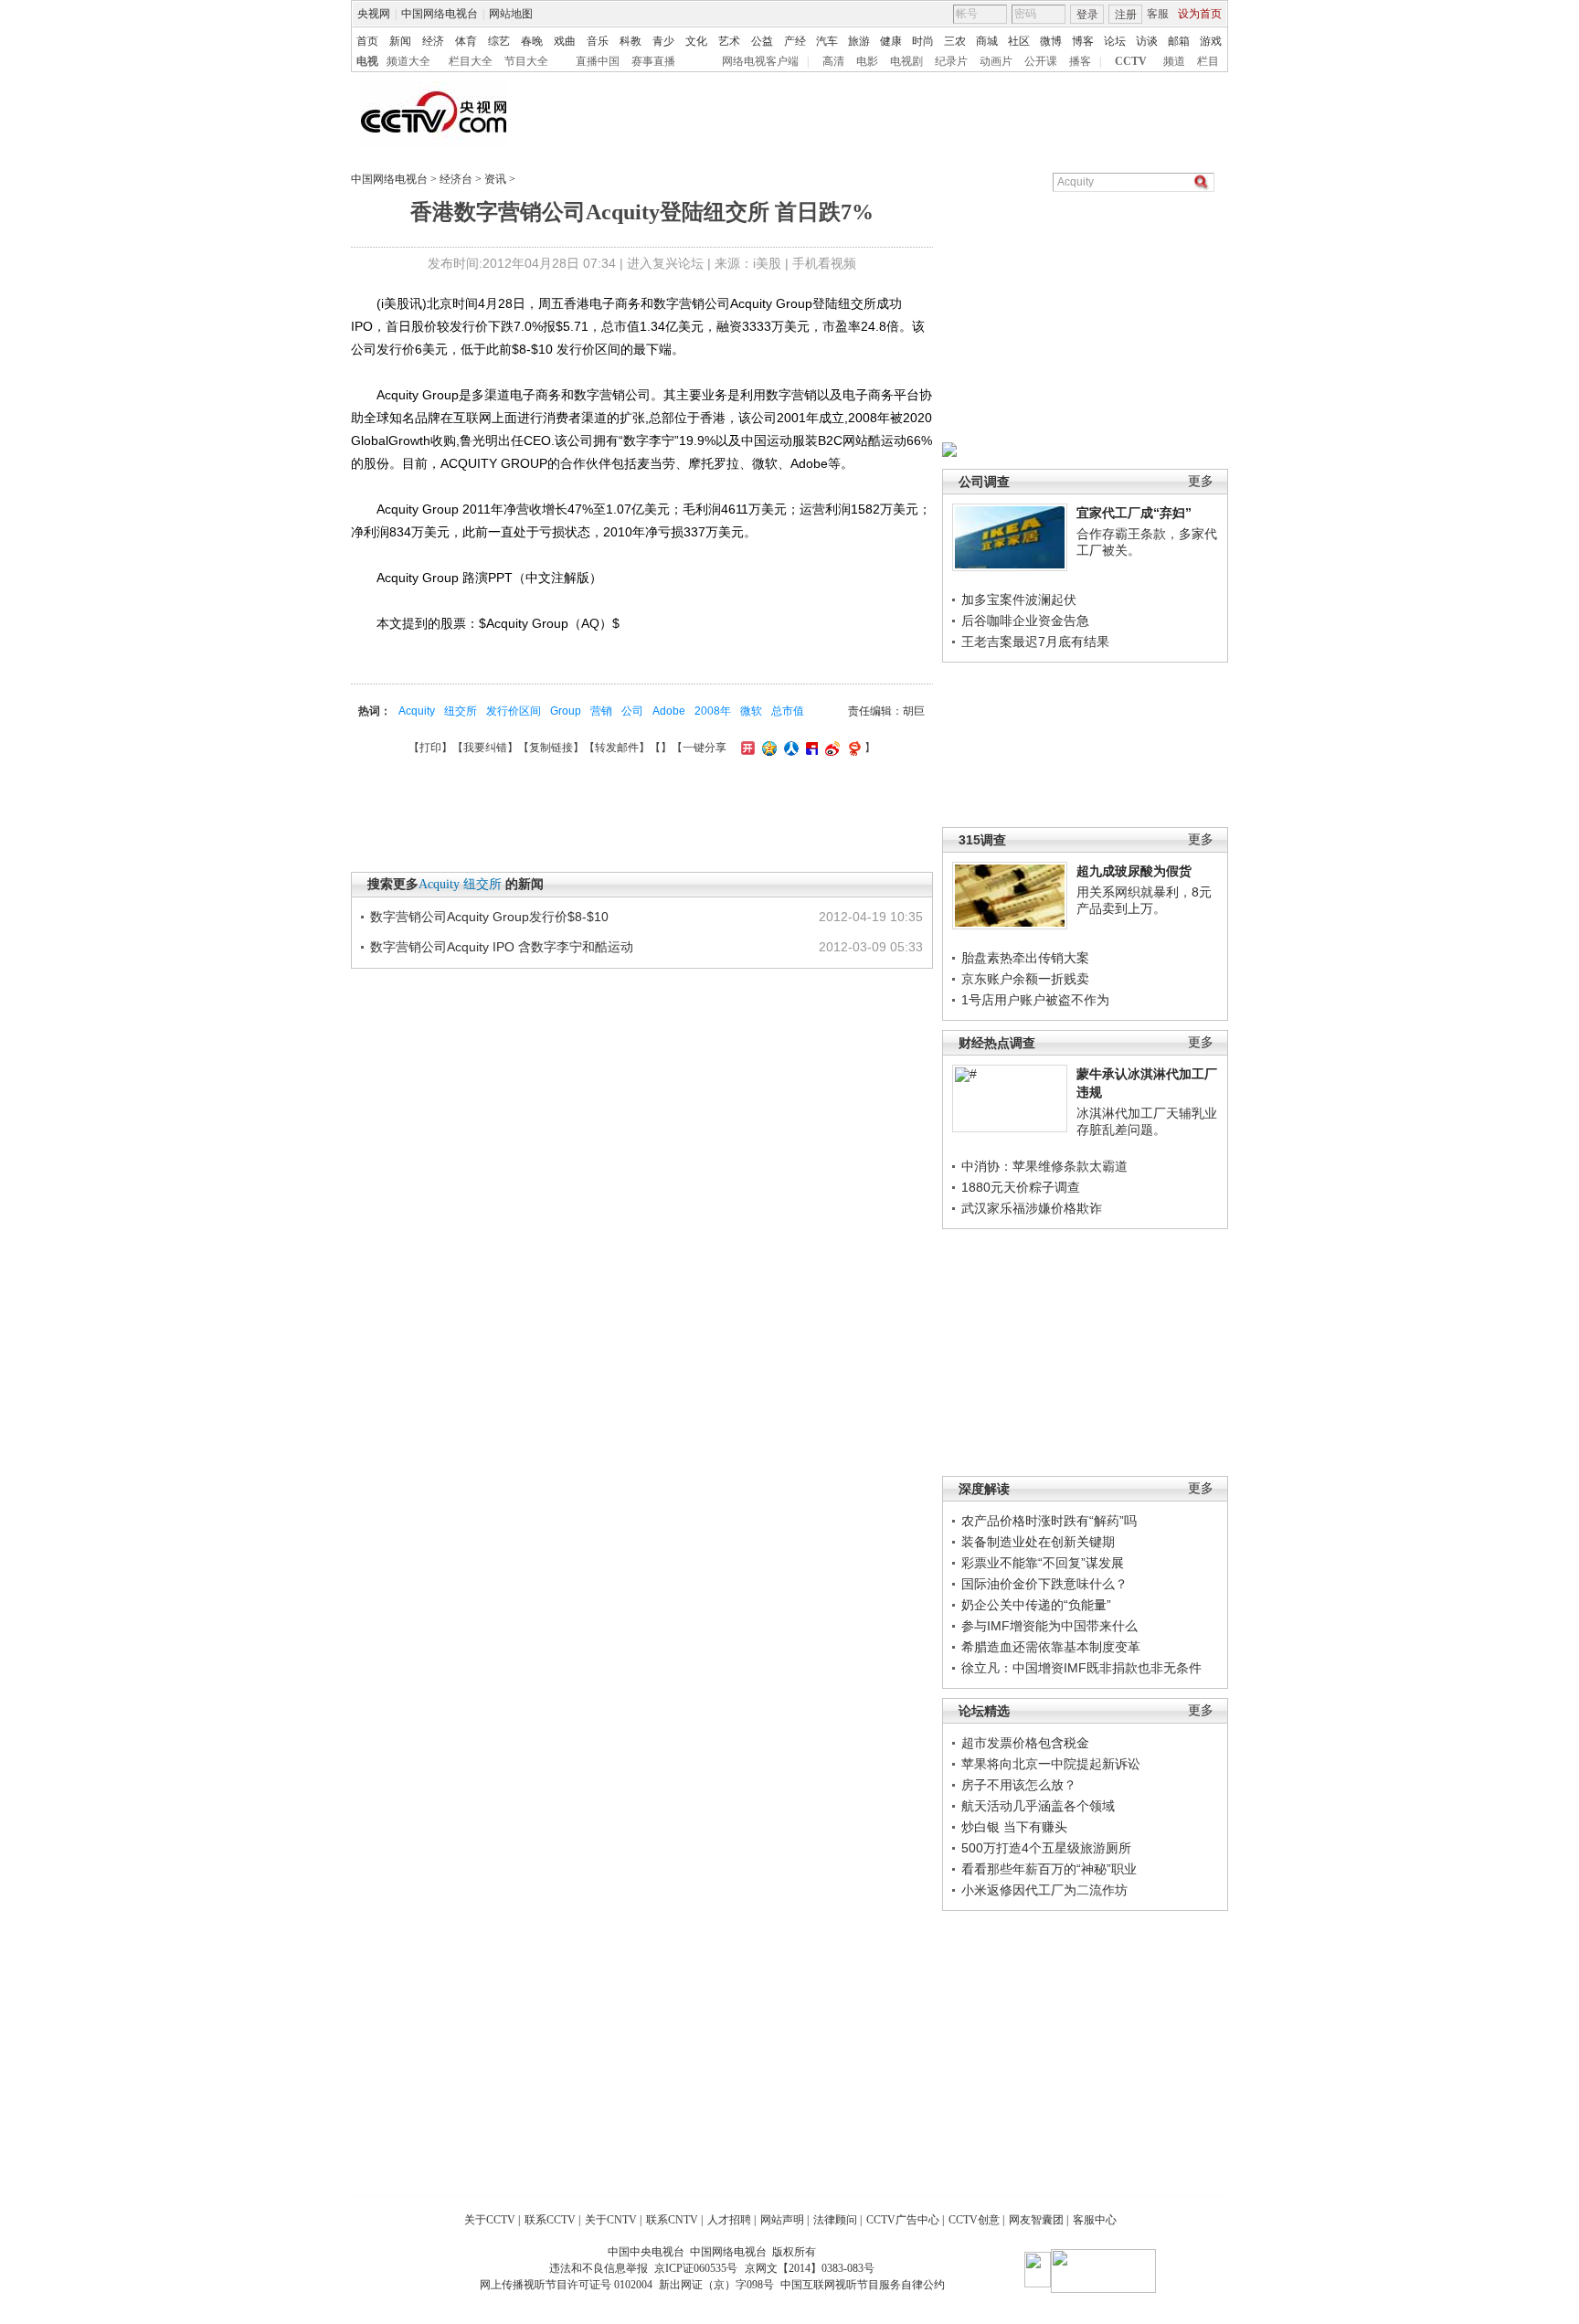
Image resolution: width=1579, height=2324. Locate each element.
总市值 (788, 711)
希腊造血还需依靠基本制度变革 (1051, 1647)
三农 (955, 41)
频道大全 (408, 61)
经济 (433, 41)
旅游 (859, 41)
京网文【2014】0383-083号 (810, 2268)
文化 (696, 41)
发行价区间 (514, 711)
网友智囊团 (1036, 2220)
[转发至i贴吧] (810, 748)
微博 (1051, 41)
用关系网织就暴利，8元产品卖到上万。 (1144, 900)
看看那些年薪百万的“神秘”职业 (1049, 1869)
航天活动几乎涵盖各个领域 (1038, 1806)
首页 (367, 41)
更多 (1201, 481)
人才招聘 (729, 2220)
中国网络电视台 (440, 14)
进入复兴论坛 (665, 263)
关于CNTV (611, 2220)
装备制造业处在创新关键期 (1038, 1542)
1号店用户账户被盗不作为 (1035, 1000)
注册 (1126, 15)
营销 (601, 711)
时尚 (923, 41)
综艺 (499, 41)
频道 (1174, 61)
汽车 (827, 41)
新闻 (400, 41)
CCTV (1131, 61)
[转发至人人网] (789, 748)
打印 (430, 748)
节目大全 (526, 61)
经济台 (456, 179)
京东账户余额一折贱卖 (1025, 979)
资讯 (495, 179)
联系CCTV (550, 2220)
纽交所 (461, 711)
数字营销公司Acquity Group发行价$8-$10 (489, 917)
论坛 (1115, 41)
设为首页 (1200, 14)
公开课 (1041, 61)
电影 (867, 61)
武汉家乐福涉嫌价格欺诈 (1032, 1208)
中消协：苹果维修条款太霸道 (1044, 1166)
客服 (1158, 14)
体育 (466, 41)
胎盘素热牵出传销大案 (1025, 958)
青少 (663, 41)
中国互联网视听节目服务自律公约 (863, 2285)
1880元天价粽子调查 (1021, 1187)
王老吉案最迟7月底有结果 (1035, 642)
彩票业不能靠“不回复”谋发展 (1043, 1563)
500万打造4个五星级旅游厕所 (1046, 1848)
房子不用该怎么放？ (1019, 1785)
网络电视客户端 (760, 61)
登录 (1087, 15)
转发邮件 (617, 748)
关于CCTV (490, 2220)
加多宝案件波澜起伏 (1019, 600)
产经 (795, 41)
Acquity (417, 711)
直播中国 (598, 61)
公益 (762, 41)
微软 (751, 711)
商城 (987, 41)
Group (566, 711)
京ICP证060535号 (696, 2268)
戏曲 (565, 41)
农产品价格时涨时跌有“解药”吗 (1049, 1521)
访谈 (1147, 41)
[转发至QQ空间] (767, 748)
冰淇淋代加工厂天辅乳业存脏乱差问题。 (1147, 1121)
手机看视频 (824, 263)
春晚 (532, 41)
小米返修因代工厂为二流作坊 (1044, 1890)
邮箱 (1179, 41)
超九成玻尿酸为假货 (1134, 871)
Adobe (669, 711)
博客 (1083, 41)
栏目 (1208, 61)
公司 (632, 711)
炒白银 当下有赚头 (1014, 1827)
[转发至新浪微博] (830, 748)
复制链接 (551, 748)
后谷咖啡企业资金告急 (1025, 621)
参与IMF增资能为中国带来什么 (1049, 1626)
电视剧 (906, 61)
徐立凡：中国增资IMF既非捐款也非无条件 (1081, 1668)
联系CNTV (672, 2220)
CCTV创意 (974, 2220)
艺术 (729, 41)
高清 (833, 61)
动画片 (996, 61)
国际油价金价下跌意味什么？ (1044, 1584)
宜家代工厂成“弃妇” (1134, 513)
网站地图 (511, 14)
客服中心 (1095, 2220)
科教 (631, 41)
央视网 (374, 14)
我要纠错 (485, 748)
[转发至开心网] (746, 748)
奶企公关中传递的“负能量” (1036, 1605)
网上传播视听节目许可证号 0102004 (566, 2285)
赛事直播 (653, 61)
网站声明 (782, 2220)
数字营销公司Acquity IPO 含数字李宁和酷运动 (502, 947)
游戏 (1211, 41)
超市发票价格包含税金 (1025, 1743)
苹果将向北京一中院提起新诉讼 (1051, 1764)
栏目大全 (471, 61)
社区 (1019, 41)
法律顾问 (835, 2220)
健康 (891, 41)
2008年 (713, 711)
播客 (1080, 61)
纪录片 (951, 61)
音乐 (598, 41)
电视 (367, 61)
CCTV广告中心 (903, 2220)
